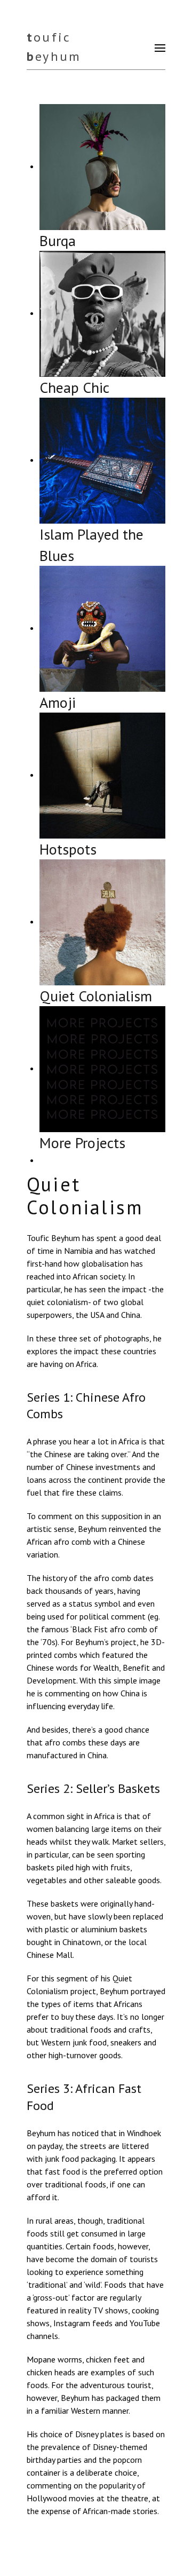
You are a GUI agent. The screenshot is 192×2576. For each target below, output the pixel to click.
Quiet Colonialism (96, 996)
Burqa (58, 240)
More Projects (82, 1143)
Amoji (58, 702)
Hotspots (68, 849)
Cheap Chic (74, 387)
